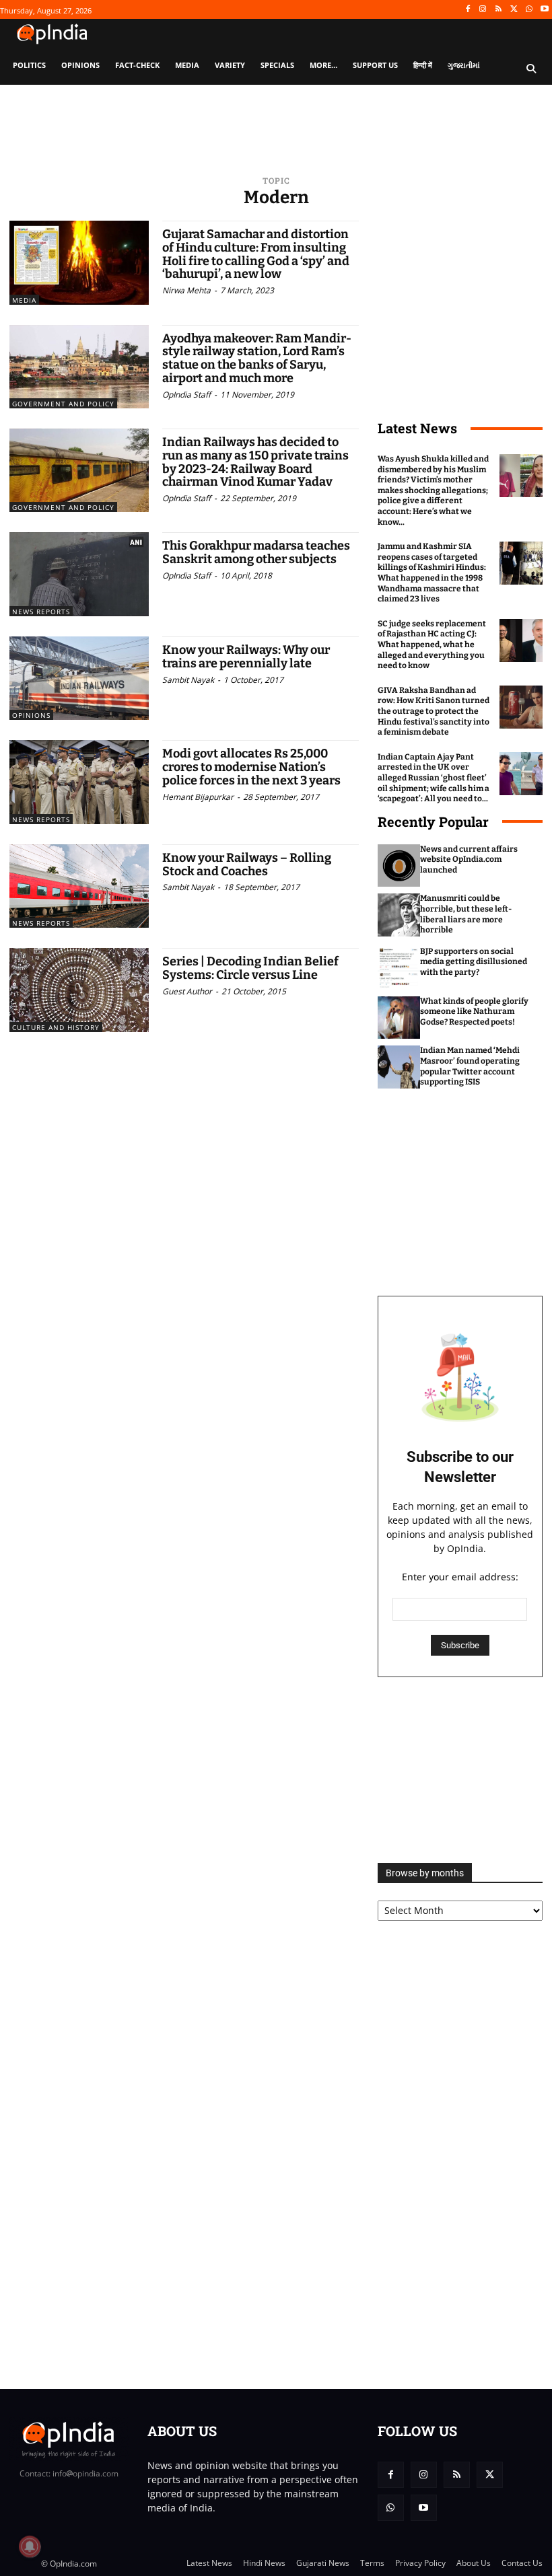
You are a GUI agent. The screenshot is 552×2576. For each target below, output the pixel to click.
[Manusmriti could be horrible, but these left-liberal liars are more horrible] (399, 915)
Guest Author (187, 991)
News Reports (41, 612)
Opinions (31, 715)
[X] (514, 10)
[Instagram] (483, 10)
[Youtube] (544, 10)
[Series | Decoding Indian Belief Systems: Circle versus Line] (79, 990)
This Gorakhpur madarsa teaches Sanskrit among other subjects (256, 552)
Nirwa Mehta (186, 290)
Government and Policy (63, 404)
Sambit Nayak (188, 680)
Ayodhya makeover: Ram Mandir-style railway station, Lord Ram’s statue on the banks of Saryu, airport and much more (257, 358)
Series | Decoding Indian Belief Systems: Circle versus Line (250, 968)
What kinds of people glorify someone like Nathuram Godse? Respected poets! (474, 1011)
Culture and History (56, 1027)
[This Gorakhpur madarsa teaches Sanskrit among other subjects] (79, 574)
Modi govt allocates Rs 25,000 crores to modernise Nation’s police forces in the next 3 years (251, 767)
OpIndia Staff (186, 395)
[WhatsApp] (529, 10)
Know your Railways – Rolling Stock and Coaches (247, 864)
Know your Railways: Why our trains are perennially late (246, 657)
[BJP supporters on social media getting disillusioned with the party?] (399, 968)
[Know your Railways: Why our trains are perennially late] (79, 678)
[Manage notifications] (30, 2546)
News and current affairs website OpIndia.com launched (469, 859)
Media (24, 300)
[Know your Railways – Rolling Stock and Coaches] (79, 886)
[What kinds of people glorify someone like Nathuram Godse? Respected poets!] (399, 1018)
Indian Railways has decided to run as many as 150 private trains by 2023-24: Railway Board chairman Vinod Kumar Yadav (255, 462)
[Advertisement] (460, 1770)
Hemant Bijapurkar (198, 797)
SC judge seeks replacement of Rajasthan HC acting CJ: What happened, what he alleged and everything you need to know (432, 645)
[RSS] (498, 10)
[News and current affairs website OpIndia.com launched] (399, 866)
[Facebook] (468, 10)
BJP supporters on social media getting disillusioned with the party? (474, 962)
